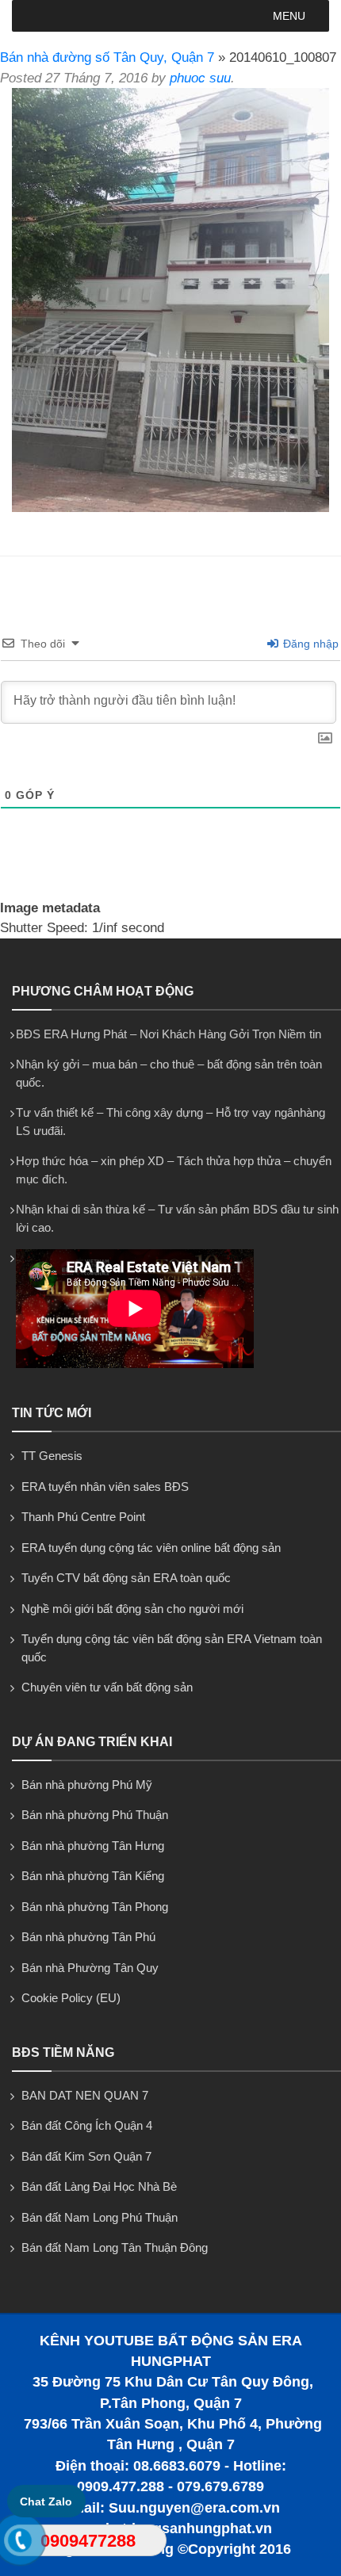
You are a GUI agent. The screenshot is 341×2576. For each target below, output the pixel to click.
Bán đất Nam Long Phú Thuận (100, 2217)
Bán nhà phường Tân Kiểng (93, 1876)
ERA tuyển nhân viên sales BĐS (105, 1487)
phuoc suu (200, 78)
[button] (289, 16)
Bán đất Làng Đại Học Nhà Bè (99, 2186)
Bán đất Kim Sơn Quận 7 (86, 2156)
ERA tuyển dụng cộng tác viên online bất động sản (151, 1548)
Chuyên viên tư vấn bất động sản (107, 1687)
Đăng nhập (309, 644)
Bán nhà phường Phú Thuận (95, 1815)
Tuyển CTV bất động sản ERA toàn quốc (126, 1578)
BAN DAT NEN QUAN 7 (85, 2095)
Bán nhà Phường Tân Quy (90, 1968)
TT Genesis (52, 1456)
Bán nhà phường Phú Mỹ (87, 1785)
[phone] (20, 2544)
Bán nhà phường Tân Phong (95, 1907)
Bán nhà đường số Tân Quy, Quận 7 (107, 57)
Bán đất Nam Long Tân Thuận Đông (115, 2247)
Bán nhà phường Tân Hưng (93, 1846)
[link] (170, 508)
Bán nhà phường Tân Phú (88, 1937)
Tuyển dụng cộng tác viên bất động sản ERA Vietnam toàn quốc (172, 1648)
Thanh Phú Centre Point (83, 1517)
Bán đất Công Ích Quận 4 (87, 2125)
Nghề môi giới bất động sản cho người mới (132, 1609)
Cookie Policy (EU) (71, 1998)
